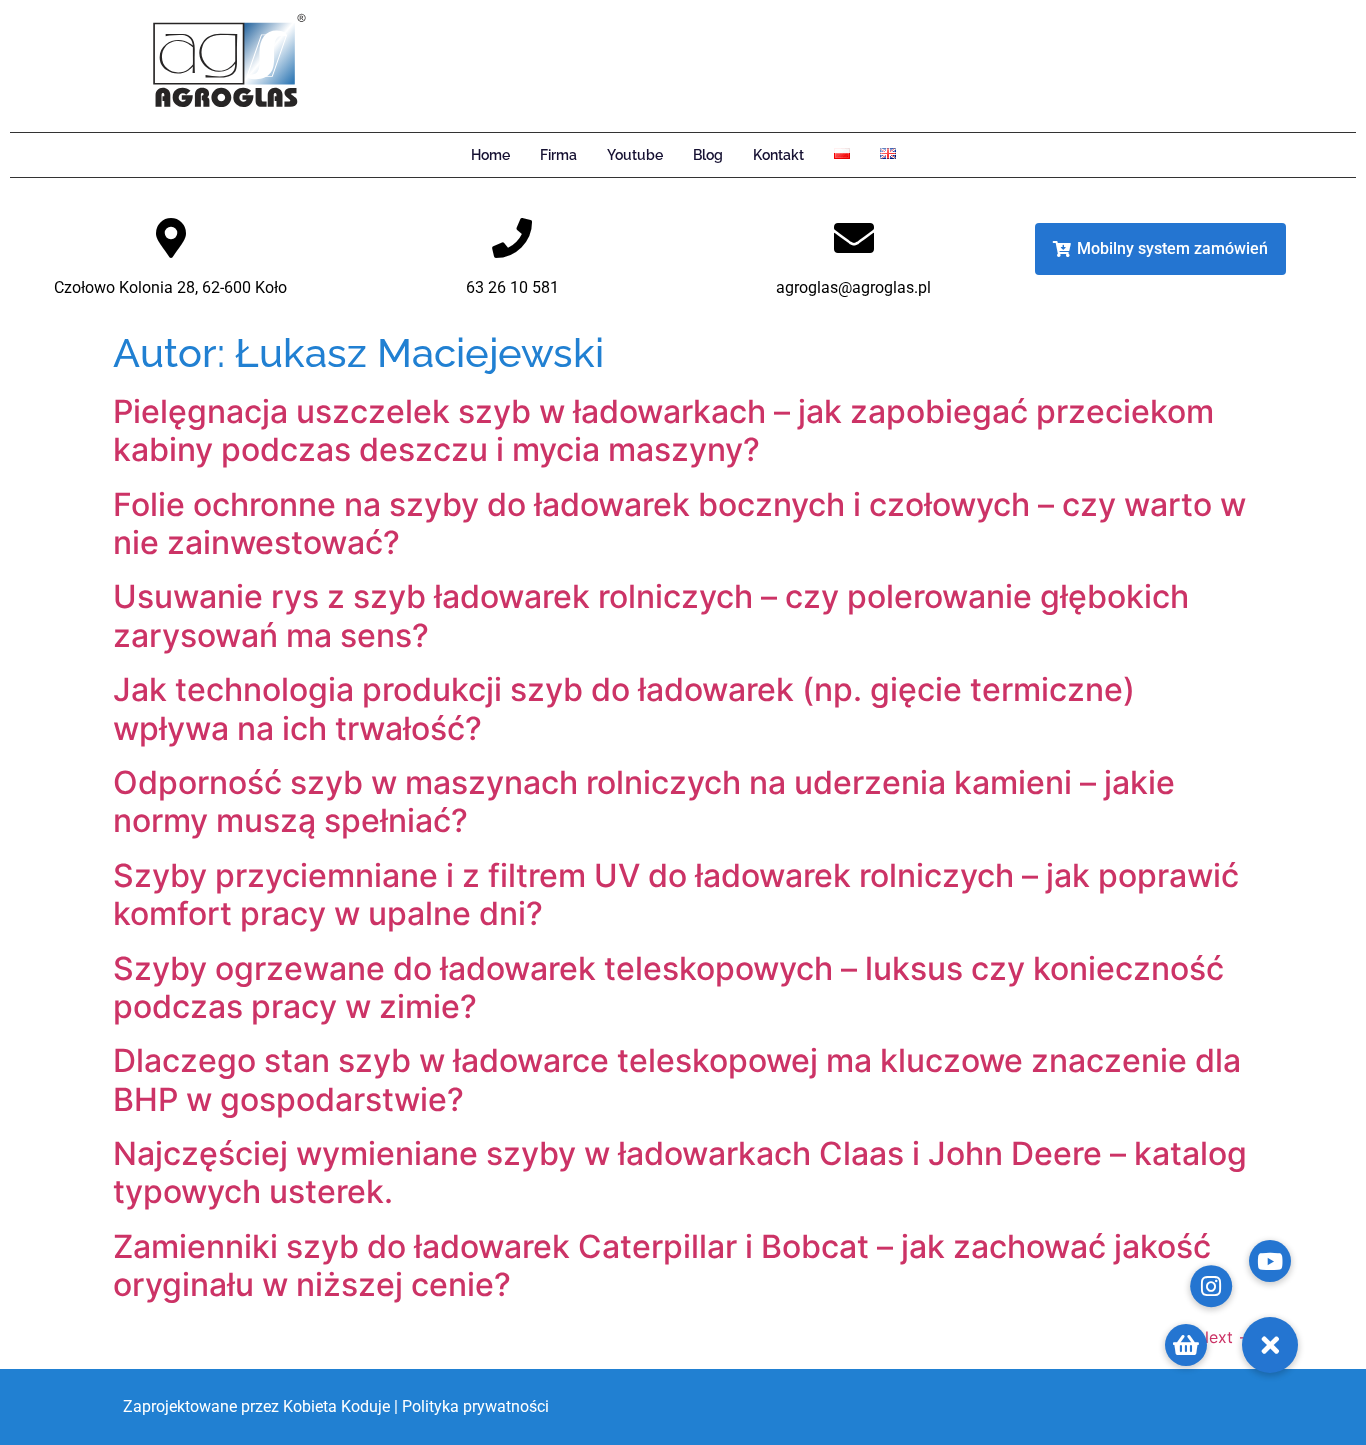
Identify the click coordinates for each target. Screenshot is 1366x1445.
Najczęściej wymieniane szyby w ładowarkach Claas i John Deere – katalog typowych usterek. (680, 1172)
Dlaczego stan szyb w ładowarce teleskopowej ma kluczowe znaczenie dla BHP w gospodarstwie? (677, 1079)
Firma (558, 155)
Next (1225, 1337)
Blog (708, 155)
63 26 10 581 (512, 287)
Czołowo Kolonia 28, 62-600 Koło (170, 287)
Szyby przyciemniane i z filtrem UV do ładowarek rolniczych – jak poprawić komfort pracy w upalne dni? (676, 894)
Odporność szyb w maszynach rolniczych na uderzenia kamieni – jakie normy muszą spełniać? (644, 801)
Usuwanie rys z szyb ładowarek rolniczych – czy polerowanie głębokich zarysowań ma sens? (651, 615)
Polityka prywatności (475, 1406)
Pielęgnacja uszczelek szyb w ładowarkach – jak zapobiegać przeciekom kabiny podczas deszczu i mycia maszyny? (663, 430)
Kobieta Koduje (336, 1406)
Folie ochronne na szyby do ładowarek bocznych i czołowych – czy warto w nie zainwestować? (679, 523)
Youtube (635, 155)
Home (490, 155)
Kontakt (778, 155)
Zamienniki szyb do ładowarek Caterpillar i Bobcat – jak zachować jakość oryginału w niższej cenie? (662, 1265)
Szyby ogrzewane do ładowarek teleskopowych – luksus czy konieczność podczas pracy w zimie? (668, 987)
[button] (1270, 1345)
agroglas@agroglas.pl (853, 287)
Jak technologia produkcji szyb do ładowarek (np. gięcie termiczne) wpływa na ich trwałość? (624, 708)
